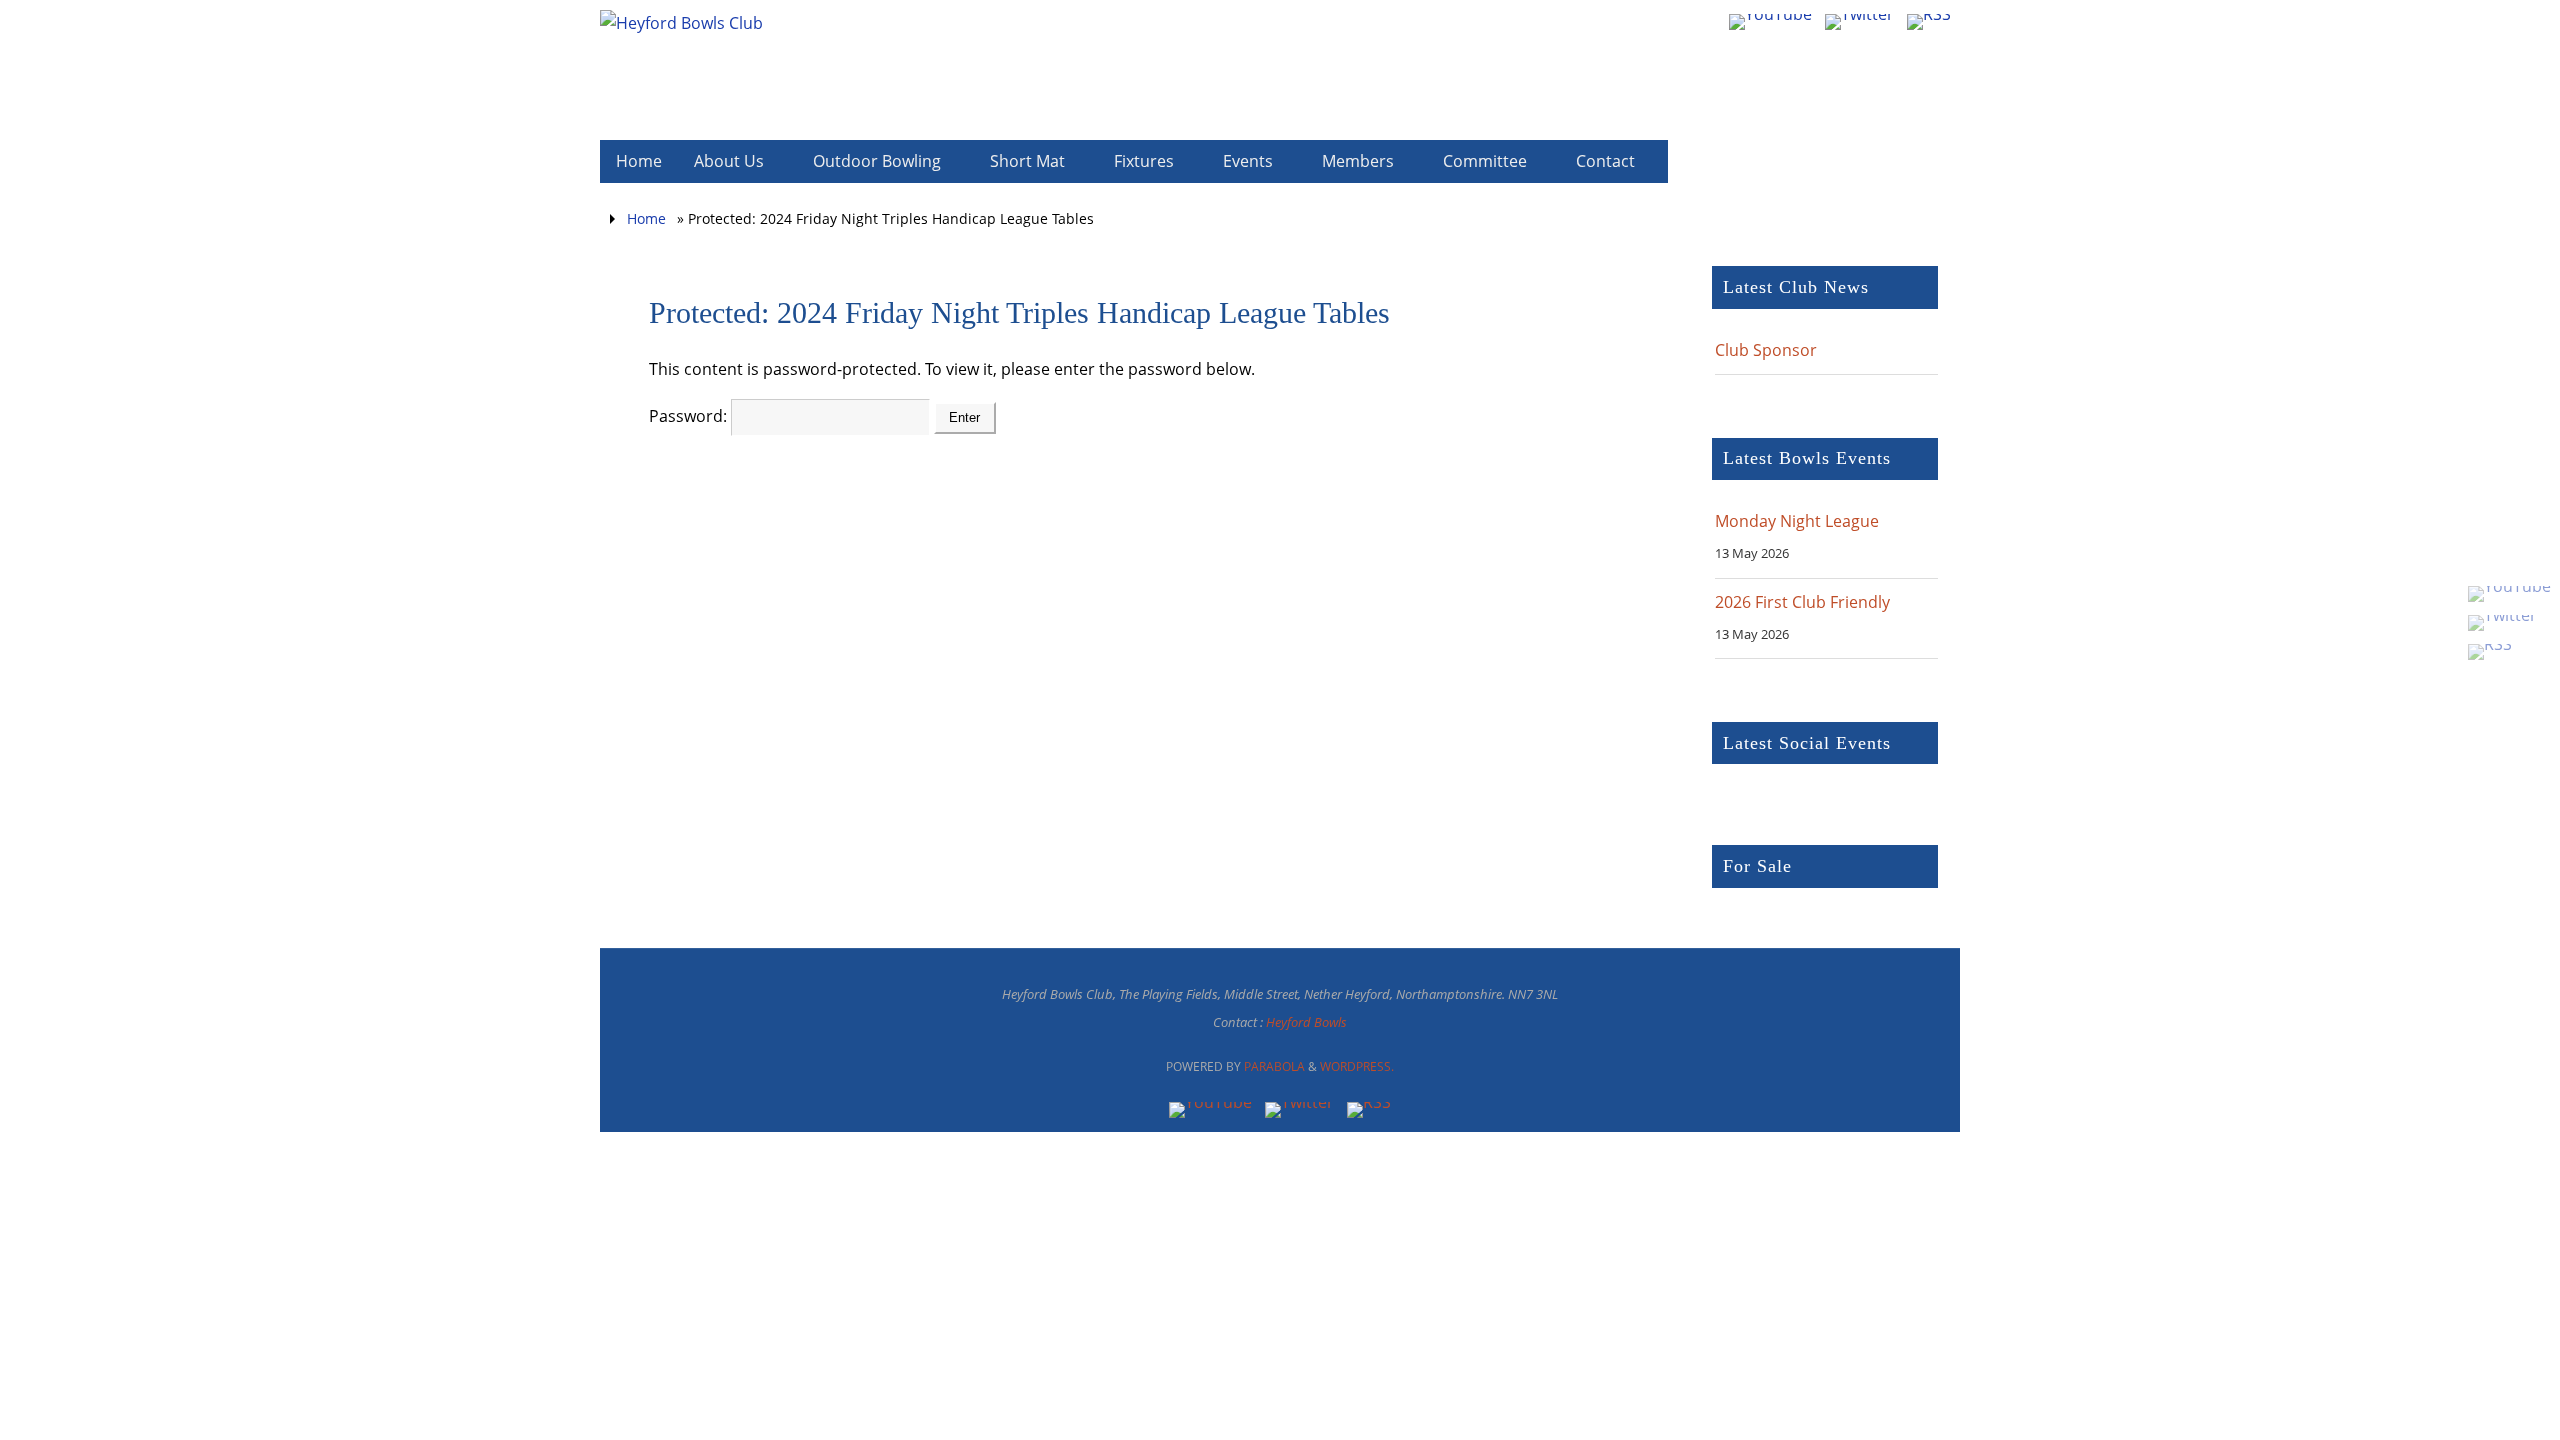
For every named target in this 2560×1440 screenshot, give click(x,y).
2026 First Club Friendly (1802, 602)
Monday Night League (1797, 521)
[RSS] (2509, 652)
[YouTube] (2509, 594)
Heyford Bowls (1306, 1022)
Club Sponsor (1766, 350)
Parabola (1274, 1066)
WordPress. (1357, 1066)
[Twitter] (2509, 623)
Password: (690, 416)
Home (646, 218)
